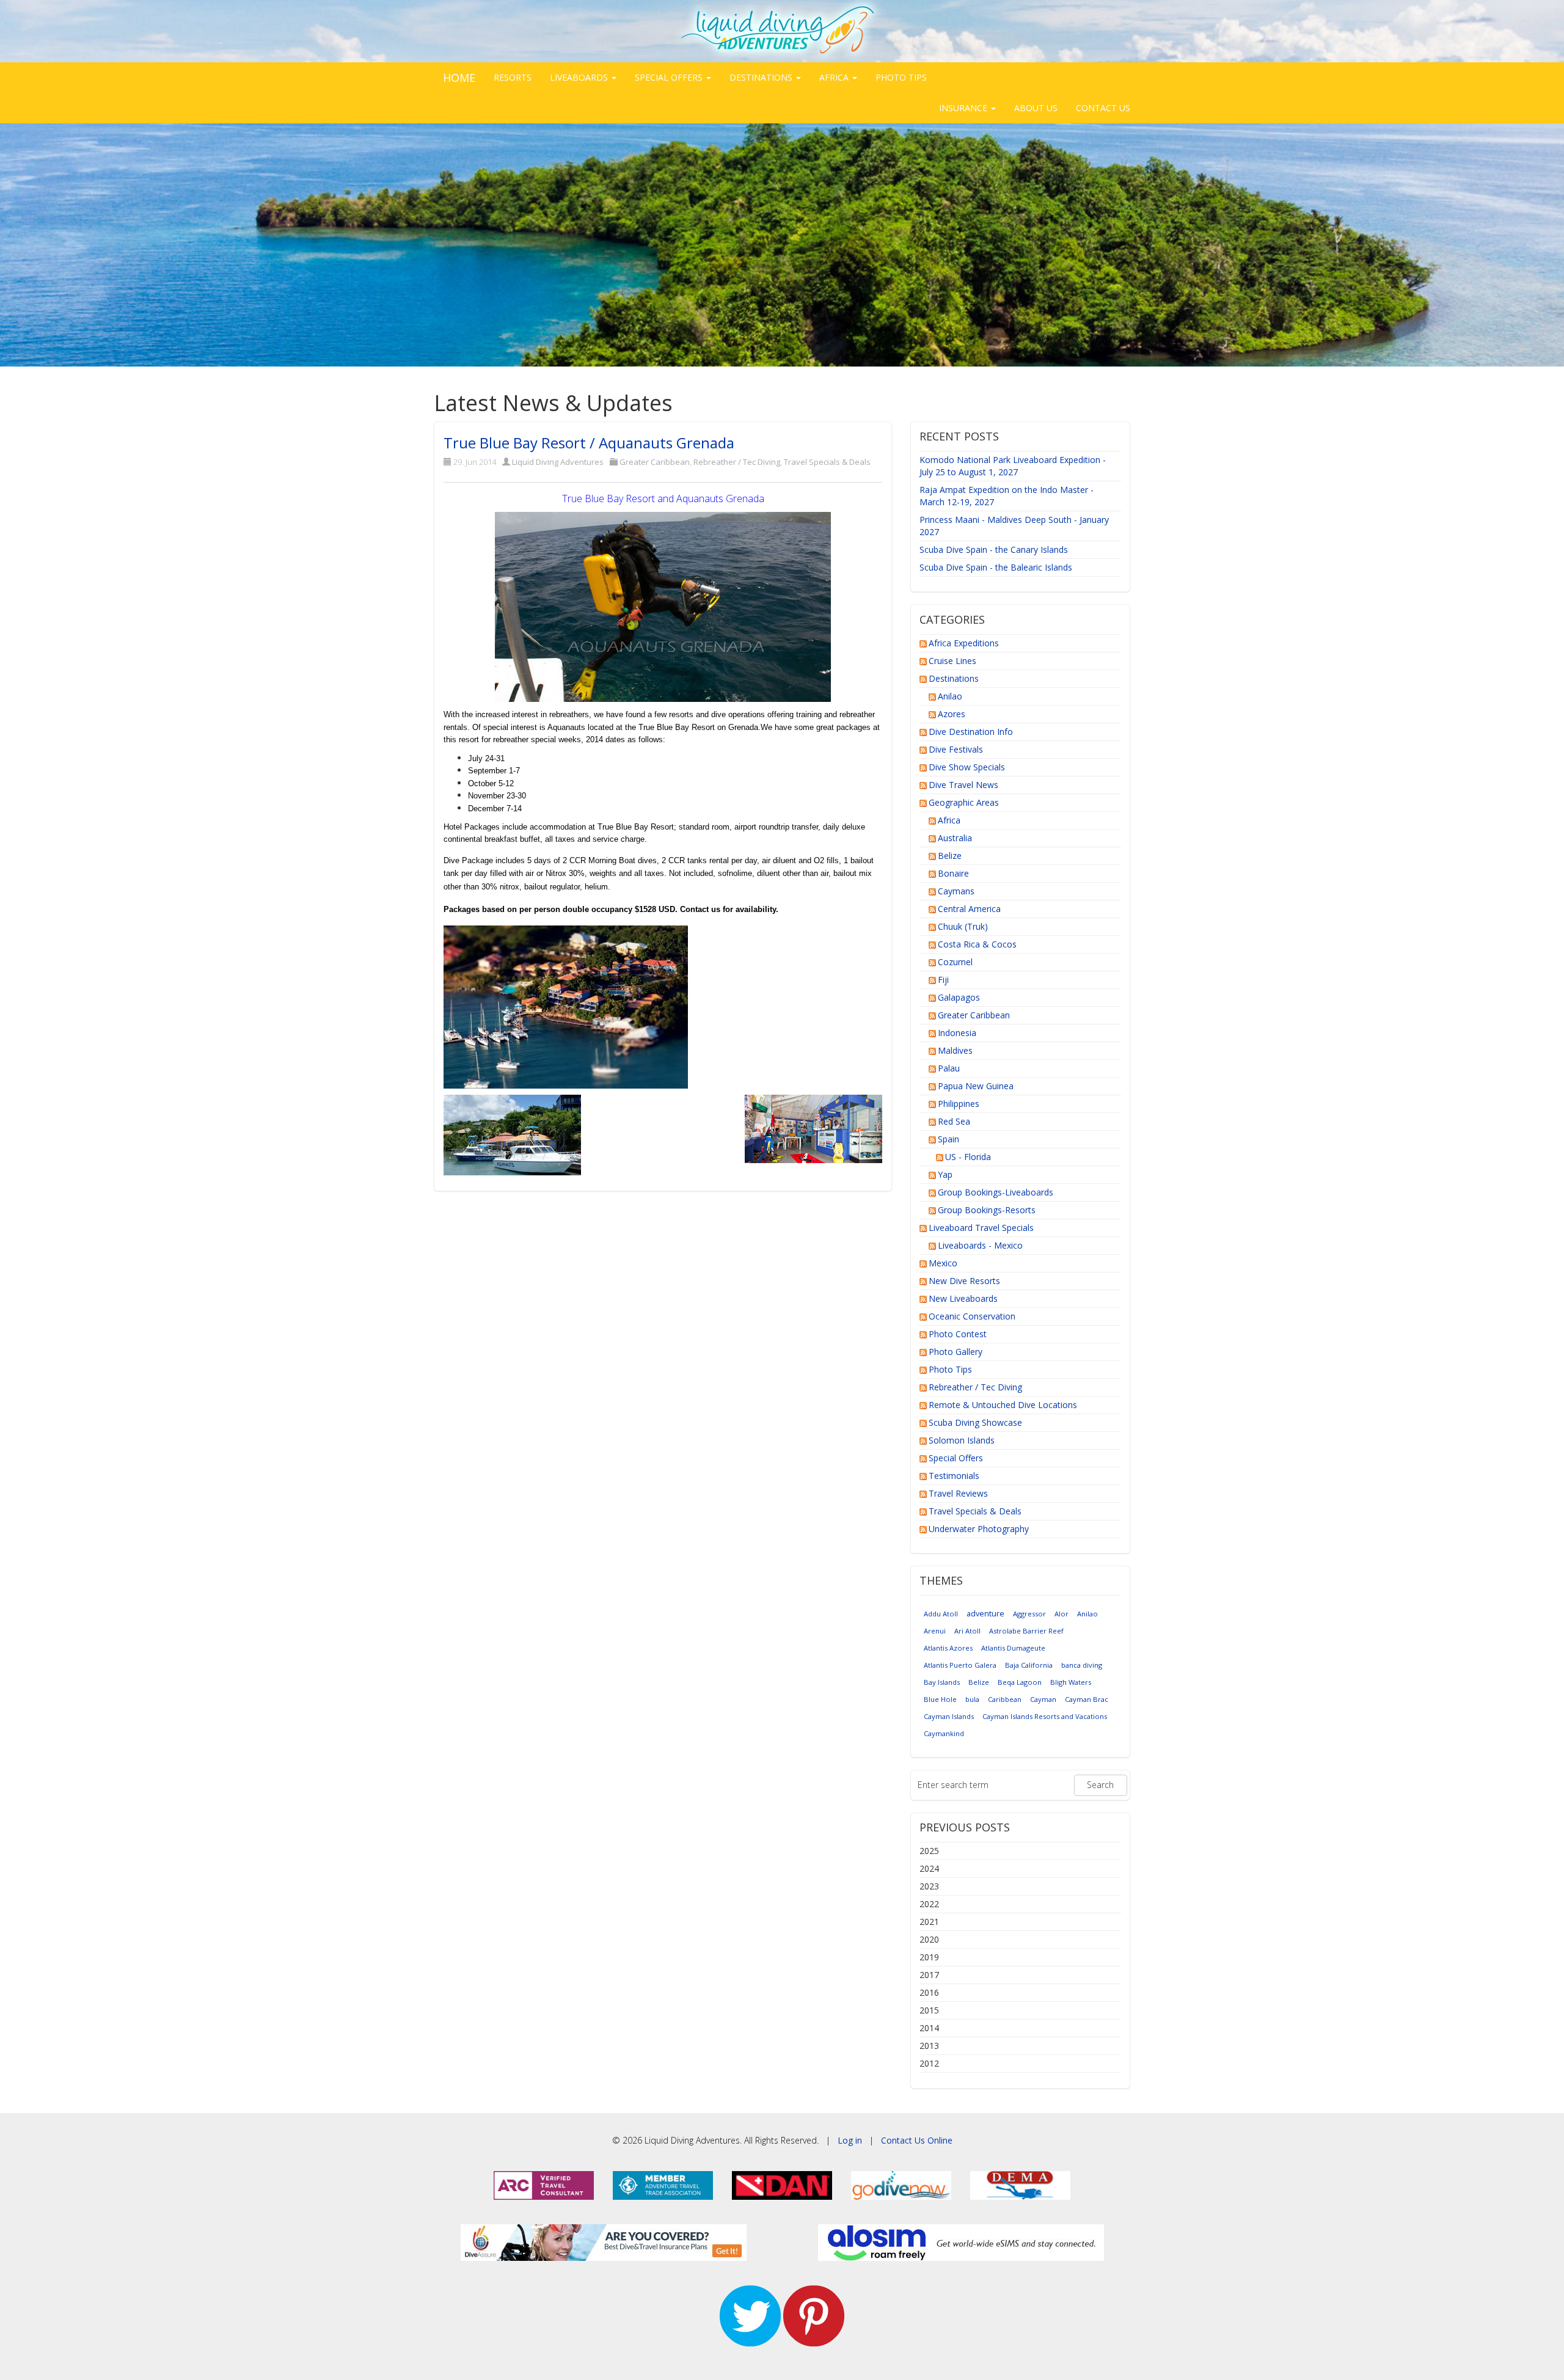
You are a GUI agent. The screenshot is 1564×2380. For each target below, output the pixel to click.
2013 (929, 2046)
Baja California (1029, 1665)
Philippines (959, 1104)
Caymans (956, 891)
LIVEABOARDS (580, 77)
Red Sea (954, 1121)
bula (972, 1699)
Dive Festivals (956, 749)
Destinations (954, 678)
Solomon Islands (962, 1440)
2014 (929, 2028)
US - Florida (968, 1157)
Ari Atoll (967, 1631)
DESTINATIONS (762, 77)
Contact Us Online (917, 2140)
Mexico (943, 1263)
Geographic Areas (964, 802)
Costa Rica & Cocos (977, 944)
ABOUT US (1036, 108)
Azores (952, 714)
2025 (929, 1851)
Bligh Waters (1071, 1682)
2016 (929, 1992)
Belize (950, 856)
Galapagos (959, 997)
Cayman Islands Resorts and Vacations (1045, 1716)
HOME (459, 78)
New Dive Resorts (964, 1281)
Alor (1062, 1614)
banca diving (1082, 1665)
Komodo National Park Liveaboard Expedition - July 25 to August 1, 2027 (1013, 466)
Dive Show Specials (967, 767)
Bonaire (953, 873)
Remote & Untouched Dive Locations (1003, 1405)
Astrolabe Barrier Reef (1026, 1631)
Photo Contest (958, 1334)
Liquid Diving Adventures (558, 462)
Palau (949, 1068)
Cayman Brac (1087, 1699)
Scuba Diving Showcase (975, 1422)
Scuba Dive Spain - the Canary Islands (994, 549)
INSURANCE (964, 108)
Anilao (950, 696)
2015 (929, 2010)
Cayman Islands (949, 1716)
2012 (929, 2063)
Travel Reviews (958, 1493)
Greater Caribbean (655, 462)
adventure (985, 1614)
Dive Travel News (963, 785)
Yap (945, 1174)
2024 (929, 1868)
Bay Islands (942, 1682)
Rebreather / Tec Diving (737, 462)
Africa (949, 820)
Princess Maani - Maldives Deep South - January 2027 (1014, 526)
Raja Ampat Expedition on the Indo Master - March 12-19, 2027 (1007, 496)
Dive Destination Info (971, 732)
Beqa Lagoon (1020, 1682)
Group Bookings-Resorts (987, 1210)
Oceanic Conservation (972, 1316)
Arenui (935, 1631)
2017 (929, 1975)
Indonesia (957, 1033)
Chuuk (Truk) (963, 926)
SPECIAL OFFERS (670, 77)
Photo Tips (950, 1369)
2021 (929, 1922)
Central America (969, 909)
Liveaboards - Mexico (980, 1245)
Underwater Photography (979, 1529)
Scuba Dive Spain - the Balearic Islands (996, 567)
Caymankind (944, 1733)
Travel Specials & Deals (827, 462)
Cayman (1043, 1699)
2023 (929, 1886)
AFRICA (835, 77)
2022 (929, 1904)
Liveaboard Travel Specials (981, 1228)
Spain (948, 1139)
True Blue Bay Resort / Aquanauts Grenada (589, 443)
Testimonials (954, 1476)
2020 (929, 1939)
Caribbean (1005, 1699)
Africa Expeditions (964, 643)
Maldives (955, 1050)
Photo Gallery (956, 1352)
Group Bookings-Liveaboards (996, 1192)
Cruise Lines (952, 661)
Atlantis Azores (948, 1648)
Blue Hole (940, 1699)
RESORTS (513, 77)
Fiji (943, 980)
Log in (850, 2140)
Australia (955, 838)
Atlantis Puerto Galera (960, 1665)
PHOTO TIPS (901, 77)
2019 (929, 1957)
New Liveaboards (963, 1298)
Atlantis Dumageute (1013, 1648)
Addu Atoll (941, 1614)
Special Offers (956, 1458)
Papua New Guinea (976, 1086)
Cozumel (955, 962)
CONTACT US (1103, 108)
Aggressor (1029, 1614)
